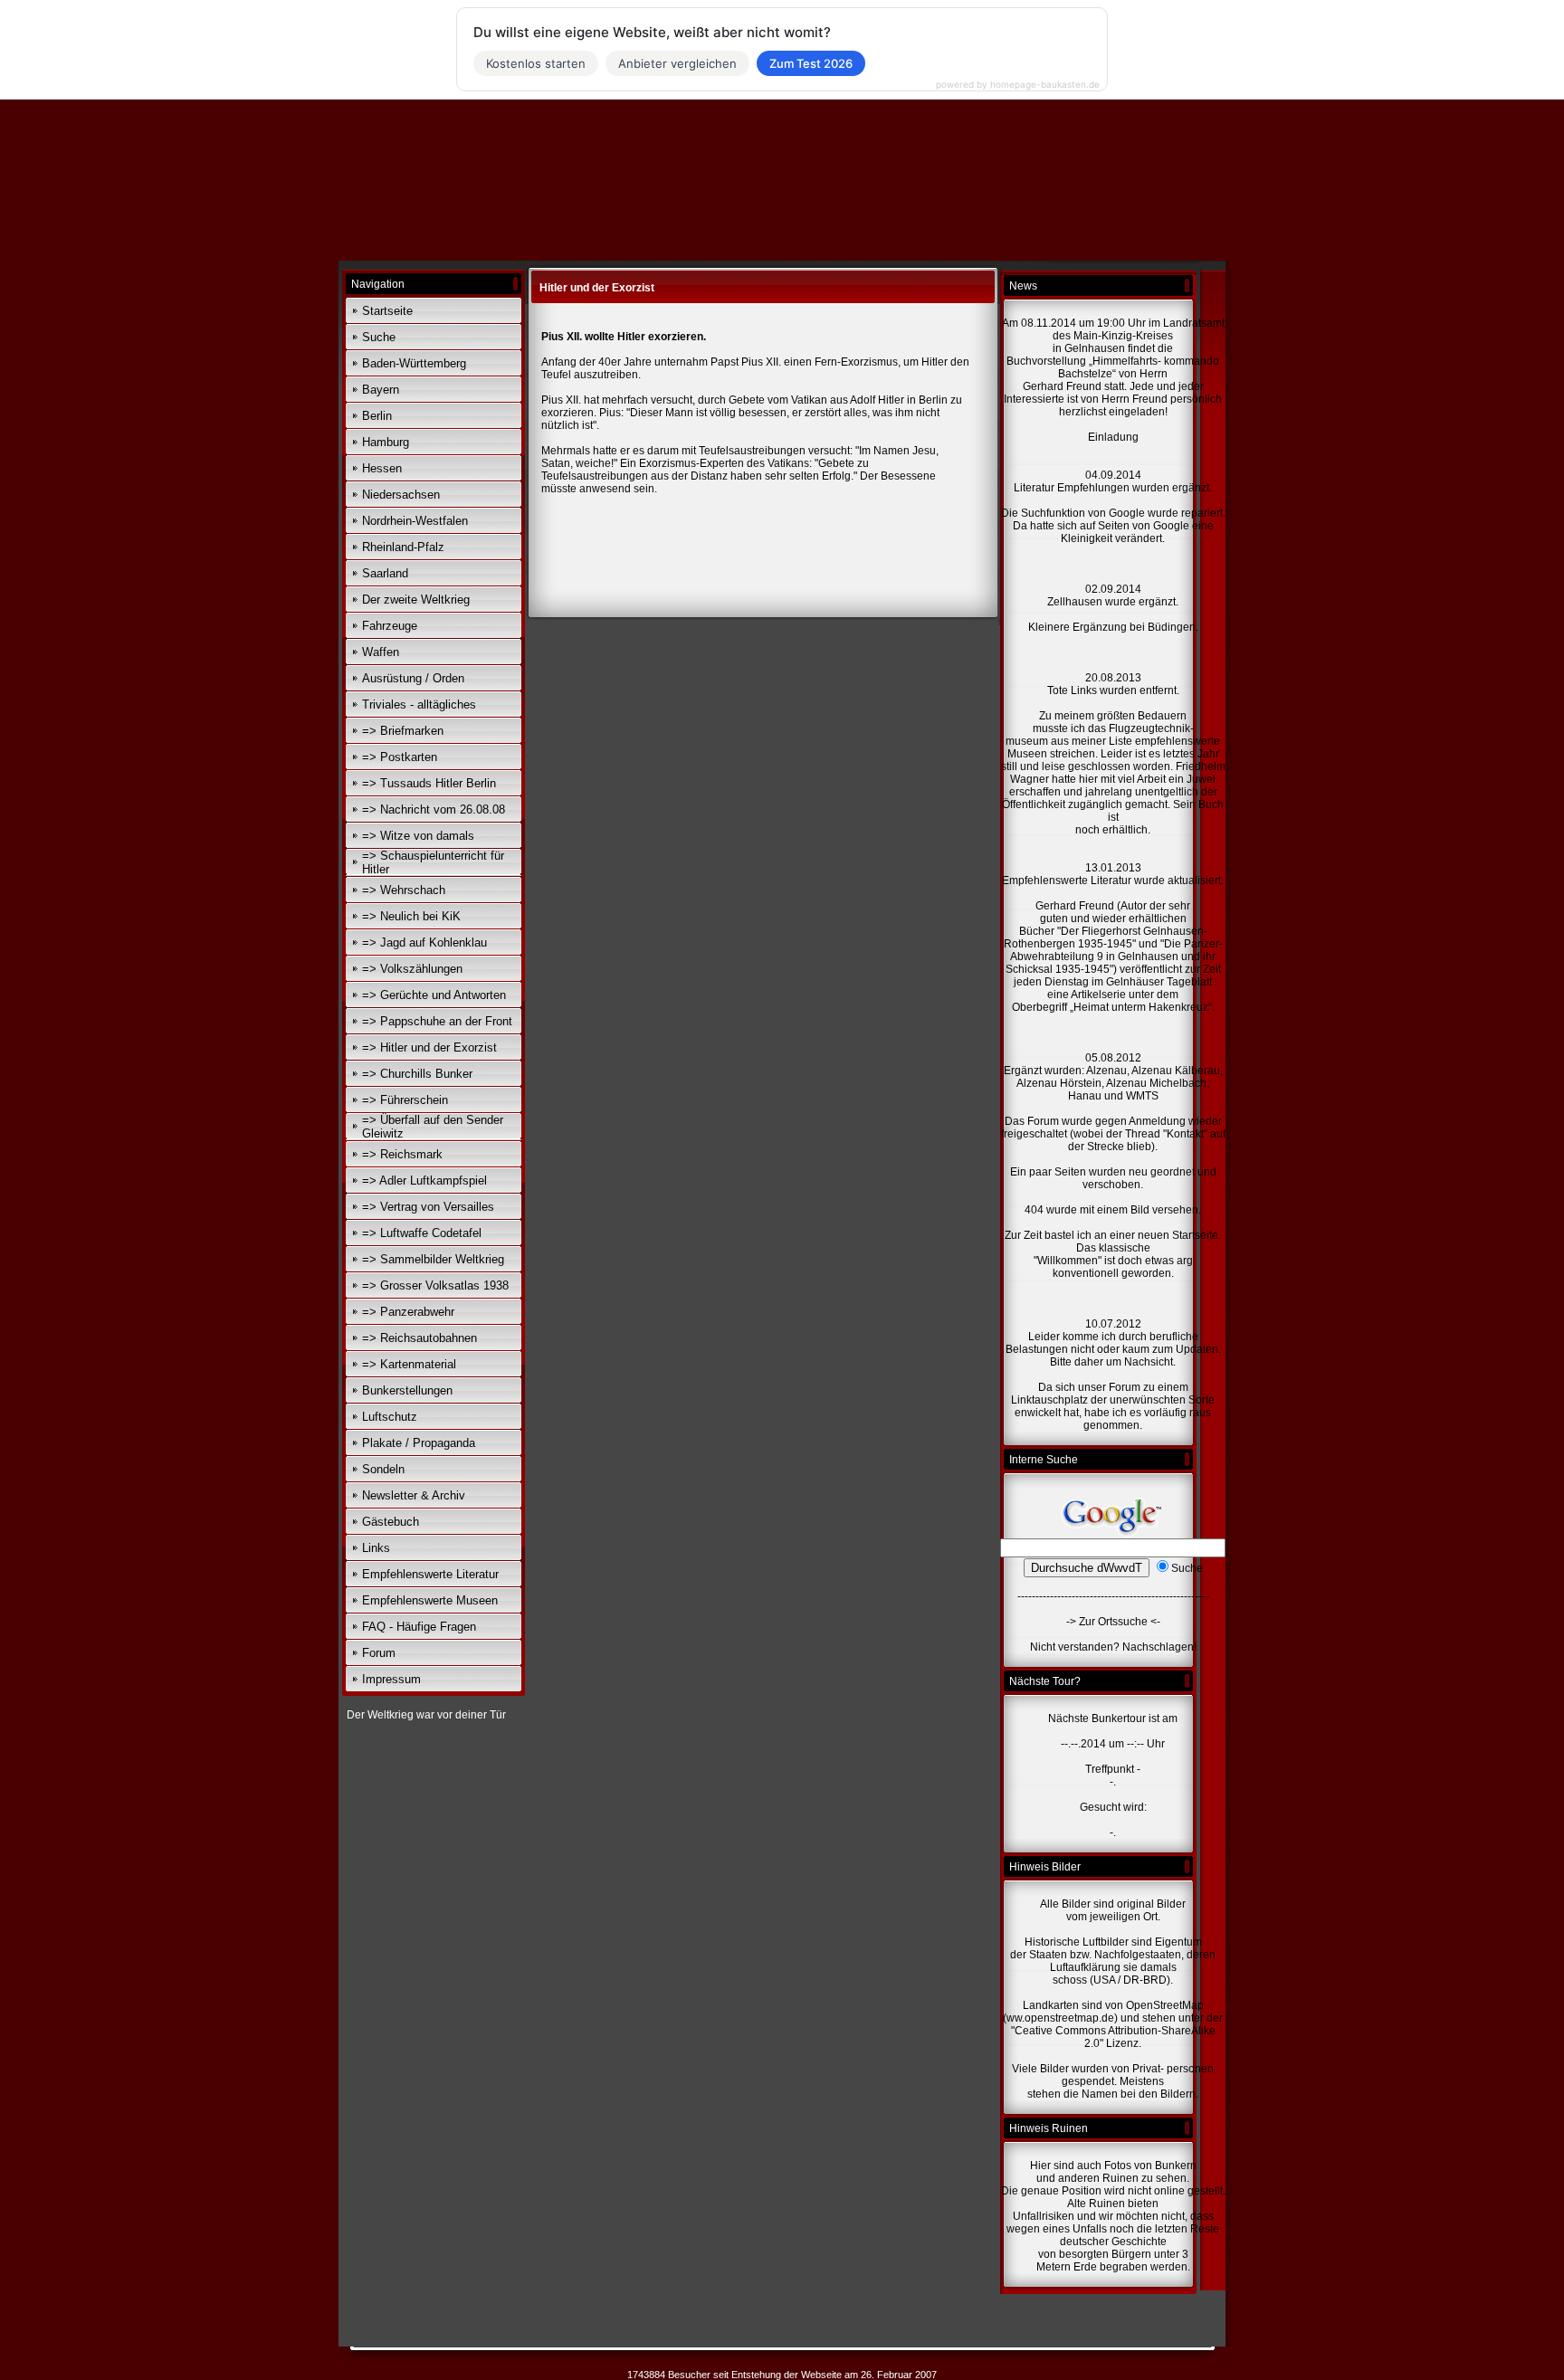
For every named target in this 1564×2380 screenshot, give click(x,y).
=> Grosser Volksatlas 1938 (435, 1285)
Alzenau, (1108, 1071)
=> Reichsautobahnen (420, 1338)
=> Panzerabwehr (408, 1312)
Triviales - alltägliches (419, 704)
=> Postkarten (400, 757)
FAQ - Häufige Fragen (419, 1627)
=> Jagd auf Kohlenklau (424, 942)
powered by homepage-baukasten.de (1018, 84)
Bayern (381, 390)
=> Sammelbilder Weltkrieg (433, 1259)
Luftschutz (390, 1417)
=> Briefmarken (403, 731)
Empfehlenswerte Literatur (430, 1574)
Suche (379, 337)
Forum (379, 1653)
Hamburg (386, 442)
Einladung (1113, 437)
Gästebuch (391, 1522)
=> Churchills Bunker (417, 1074)
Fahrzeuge (390, 626)
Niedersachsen (401, 495)
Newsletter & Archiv (414, 1495)
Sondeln (383, 1469)
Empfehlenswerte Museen (430, 1600)
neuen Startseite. (1179, 1235)
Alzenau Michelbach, (1158, 1083)
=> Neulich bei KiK (411, 916)
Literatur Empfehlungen (1073, 488)
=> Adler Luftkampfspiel (424, 1180)
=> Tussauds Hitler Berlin (429, 783)
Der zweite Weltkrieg (416, 600)
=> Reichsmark (402, 1154)
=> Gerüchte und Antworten (434, 995)
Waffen (381, 652)
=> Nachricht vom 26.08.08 (434, 809)
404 (1034, 1210)
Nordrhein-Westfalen (415, 521)
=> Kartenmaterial (409, 1364)
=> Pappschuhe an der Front (437, 1021)
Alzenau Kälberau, (1177, 1071)
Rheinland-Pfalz (403, 547)
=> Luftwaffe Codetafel (422, 1233)
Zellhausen (1076, 602)
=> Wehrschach (404, 890)
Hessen (382, 468)
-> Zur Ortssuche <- (1113, 1622)
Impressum (391, 1679)
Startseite (387, 311)
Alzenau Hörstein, (1060, 1083)
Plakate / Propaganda (419, 1443)
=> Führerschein (405, 1100)
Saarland (385, 573)
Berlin (377, 416)
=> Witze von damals (418, 836)
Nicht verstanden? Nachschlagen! (1113, 1647)
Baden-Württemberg (414, 363)
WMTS (1142, 1096)
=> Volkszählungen (412, 969)
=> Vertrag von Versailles (428, 1207)
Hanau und (1096, 1096)
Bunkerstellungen (407, 1390)
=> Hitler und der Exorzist (429, 1047)
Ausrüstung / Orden (413, 678)
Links (376, 1548)
